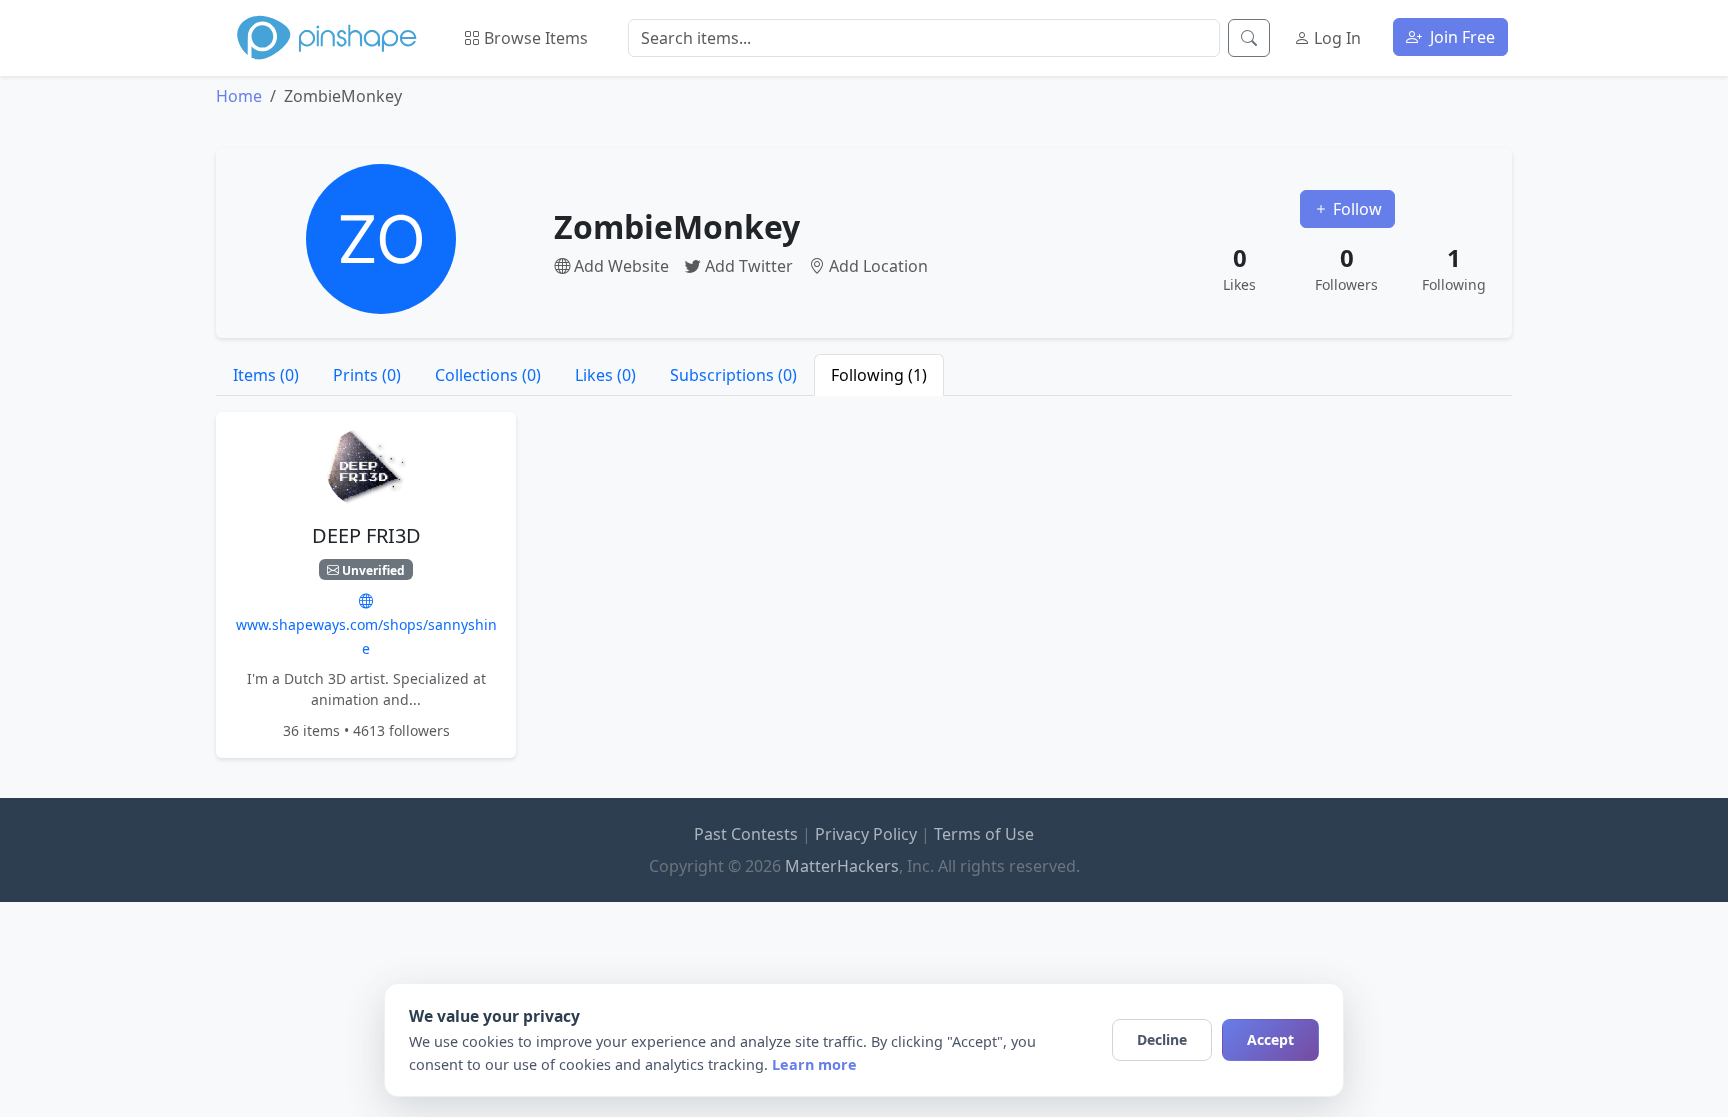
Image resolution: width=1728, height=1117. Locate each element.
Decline (1162, 1039)
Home (239, 96)
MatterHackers (842, 866)
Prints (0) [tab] (367, 375)
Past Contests (746, 834)
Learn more (814, 1064)
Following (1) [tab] (879, 375)
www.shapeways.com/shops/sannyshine (366, 636)
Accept (1270, 1039)
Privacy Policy (866, 834)
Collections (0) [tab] (488, 375)
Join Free (1460, 37)
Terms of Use (984, 834)
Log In (1335, 38)
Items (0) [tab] (266, 375)
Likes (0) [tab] (605, 375)
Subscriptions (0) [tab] (733, 375)
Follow (1355, 209)
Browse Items (534, 38)
